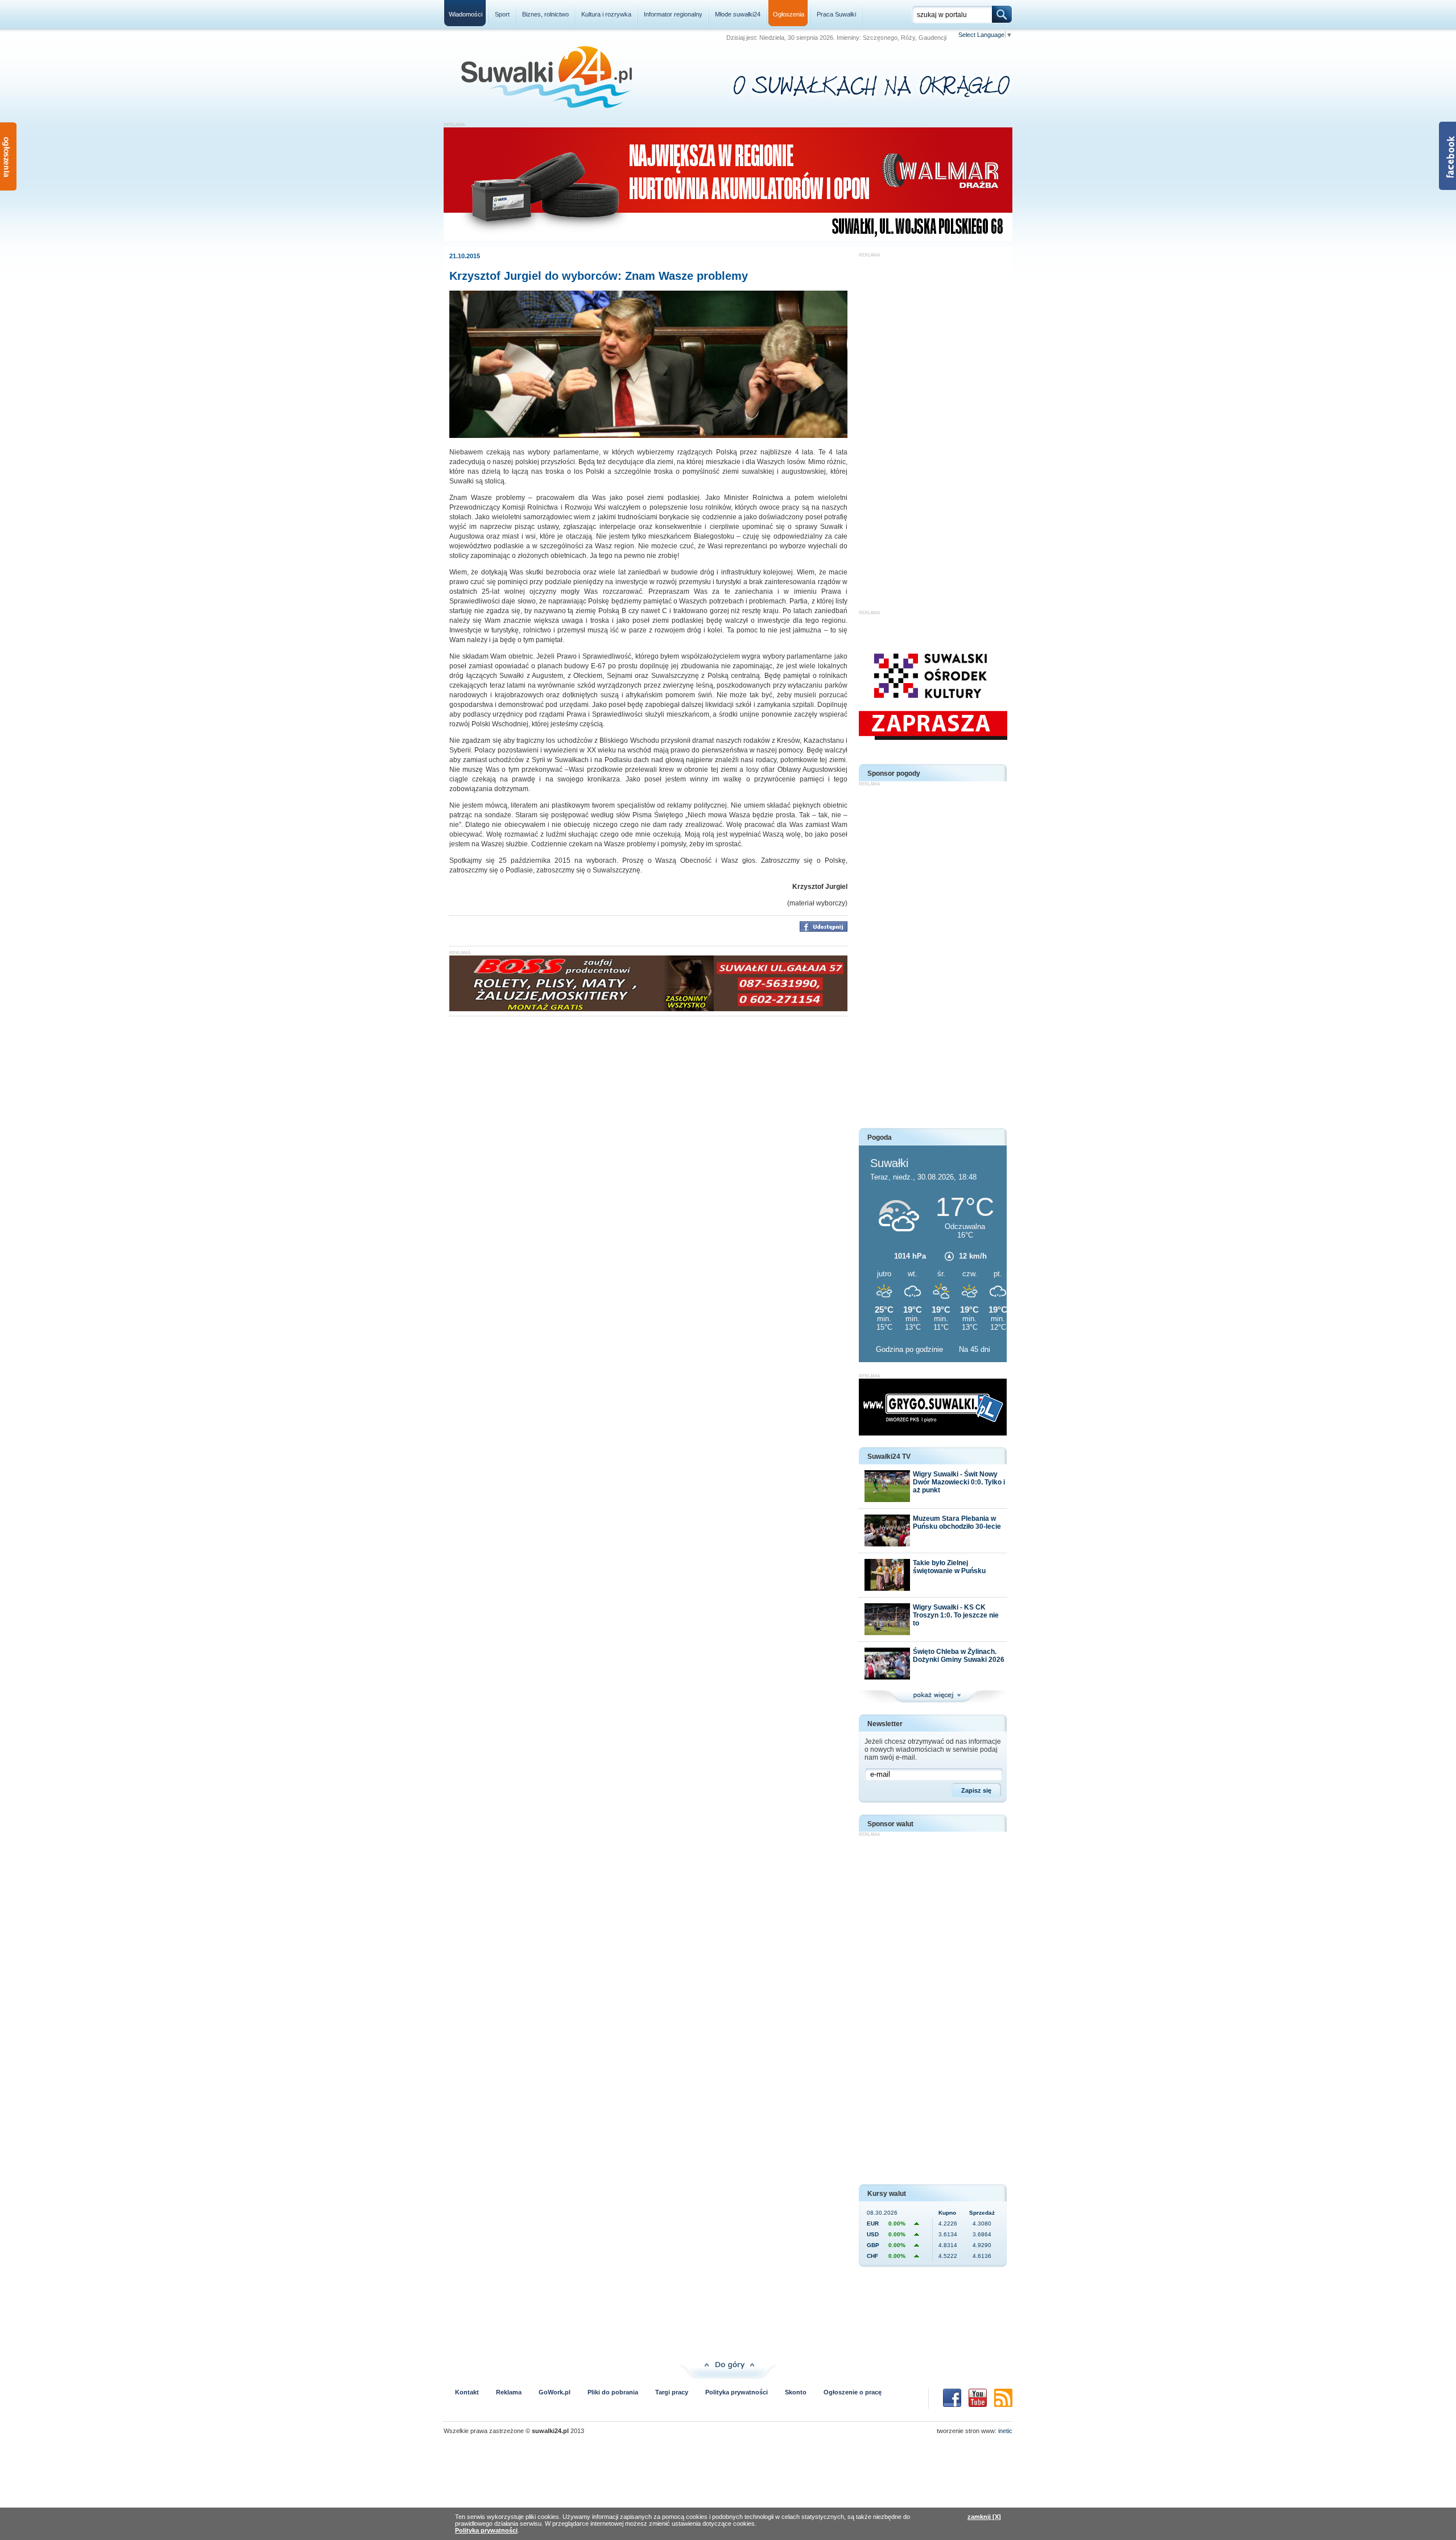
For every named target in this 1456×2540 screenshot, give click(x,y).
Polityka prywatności (737, 2392)
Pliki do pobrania (613, 2392)
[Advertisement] (933, 428)
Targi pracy (672, 2392)
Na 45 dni (975, 1349)
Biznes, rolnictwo (545, 14)
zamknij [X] (984, 2517)
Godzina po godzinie (911, 1349)
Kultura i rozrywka (606, 14)
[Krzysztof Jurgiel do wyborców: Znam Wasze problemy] (648, 436)
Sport (502, 14)
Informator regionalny (673, 14)
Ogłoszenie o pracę (853, 2392)
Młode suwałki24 (738, 14)
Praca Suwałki (836, 14)
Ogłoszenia (789, 14)
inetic (1005, 2431)
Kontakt (467, 2392)
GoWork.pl (555, 2392)
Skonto (796, 2392)
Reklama (509, 2392)
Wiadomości (466, 14)
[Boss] (648, 1009)
